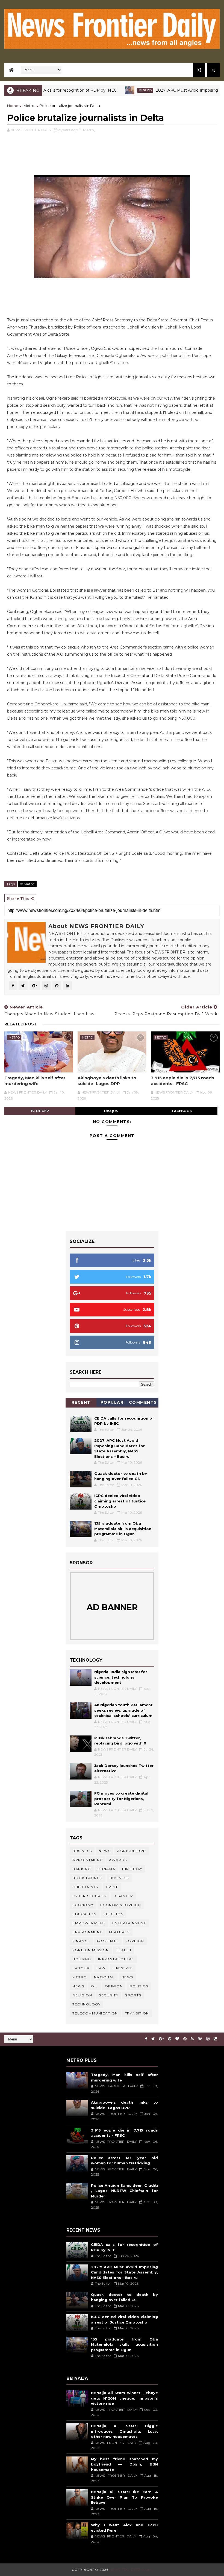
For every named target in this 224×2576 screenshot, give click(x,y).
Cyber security (89, 1896)
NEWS (78, 1986)
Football (108, 1941)
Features (119, 1932)
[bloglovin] (177, 2039)
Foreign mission (91, 1950)
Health (124, 1950)
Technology (86, 2004)
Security (109, 1995)
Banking (82, 1869)
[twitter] (153, 2039)
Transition (137, 2013)
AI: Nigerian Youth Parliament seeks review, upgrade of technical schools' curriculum (123, 1710)
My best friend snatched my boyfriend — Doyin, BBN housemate (124, 2464)
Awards (118, 1860)
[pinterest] (170, 2039)
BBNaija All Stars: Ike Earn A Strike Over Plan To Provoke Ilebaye (124, 2497)
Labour (81, 1968)
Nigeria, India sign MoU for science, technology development (121, 1677)
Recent (81, 1402)
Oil (95, 1986)
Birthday (132, 1869)
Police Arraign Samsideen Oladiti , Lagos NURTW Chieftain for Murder (124, 2191)
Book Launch (88, 1878)
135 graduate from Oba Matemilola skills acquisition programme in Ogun (123, 1529)
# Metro (27, 884)
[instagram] (208, 2039)
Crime (112, 1887)
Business (82, 1851)
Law (101, 1968)
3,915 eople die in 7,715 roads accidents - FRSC (182, 1081)
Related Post (21, 1024)
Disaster (123, 1896)
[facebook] (146, 2039)
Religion (82, 1995)
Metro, (89, 130)
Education (85, 1914)
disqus (111, 1111)
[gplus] (161, 2039)
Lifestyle (123, 1968)
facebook (182, 1111)
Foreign (135, 1941)
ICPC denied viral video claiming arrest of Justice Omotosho (120, 1501)
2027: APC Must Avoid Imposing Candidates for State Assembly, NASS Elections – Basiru (124, 2272)
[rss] (192, 2039)
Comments (143, 1402)
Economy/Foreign (121, 1905)
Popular (112, 1402)
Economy (83, 1905)
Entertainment (129, 1923)
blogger (40, 1111)
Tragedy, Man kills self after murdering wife (35, 1081)
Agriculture (132, 1851)
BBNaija (107, 1869)
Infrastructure (116, 1959)
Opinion (114, 1986)
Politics (139, 1986)
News (115, 90)
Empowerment (89, 1923)
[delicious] (215, 2039)
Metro (29, 106)
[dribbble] (185, 2039)
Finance (81, 1941)
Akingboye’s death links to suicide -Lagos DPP (107, 1081)
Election (114, 1914)
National (104, 1977)
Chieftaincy (86, 1887)
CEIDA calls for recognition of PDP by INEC (43, 90)
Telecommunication (95, 2013)
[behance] (200, 2039)
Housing (82, 1959)
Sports (133, 1995)
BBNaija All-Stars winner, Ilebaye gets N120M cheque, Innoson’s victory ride (124, 2398)
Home (13, 106)
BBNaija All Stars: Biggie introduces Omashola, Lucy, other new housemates (124, 2431)
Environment (87, 1932)
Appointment (87, 1860)
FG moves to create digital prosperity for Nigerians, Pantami (121, 1799)
